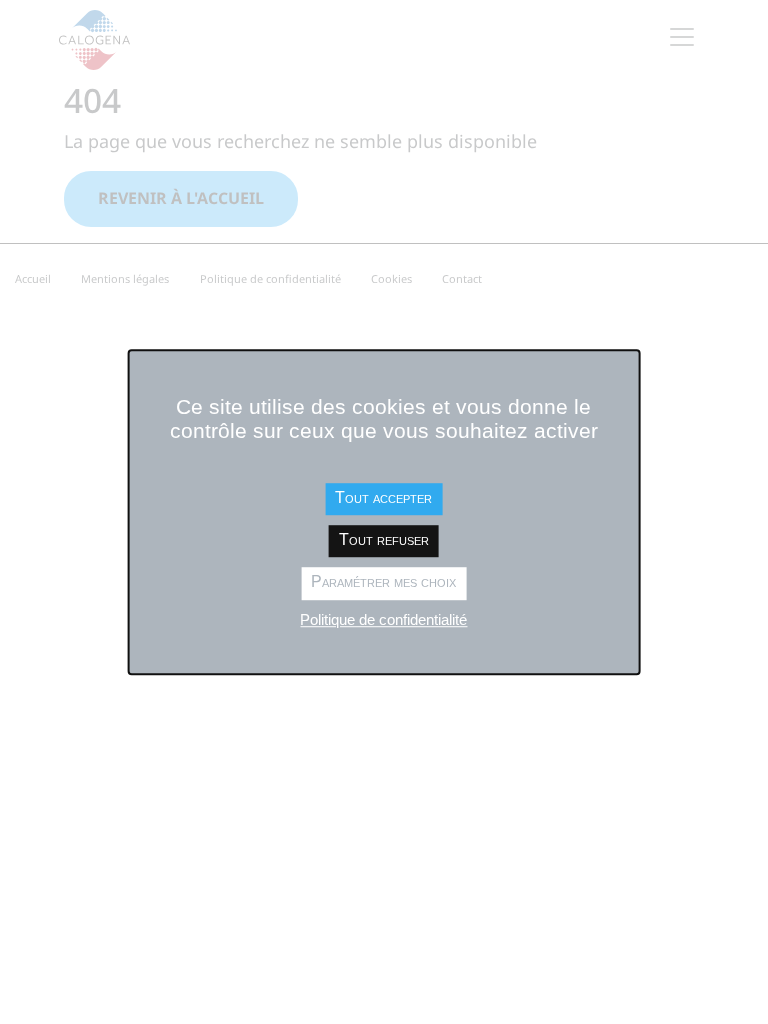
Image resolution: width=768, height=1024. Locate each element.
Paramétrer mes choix (383, 582)
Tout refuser (384, 539)
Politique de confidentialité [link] (383, 619)
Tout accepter (383, 497)
